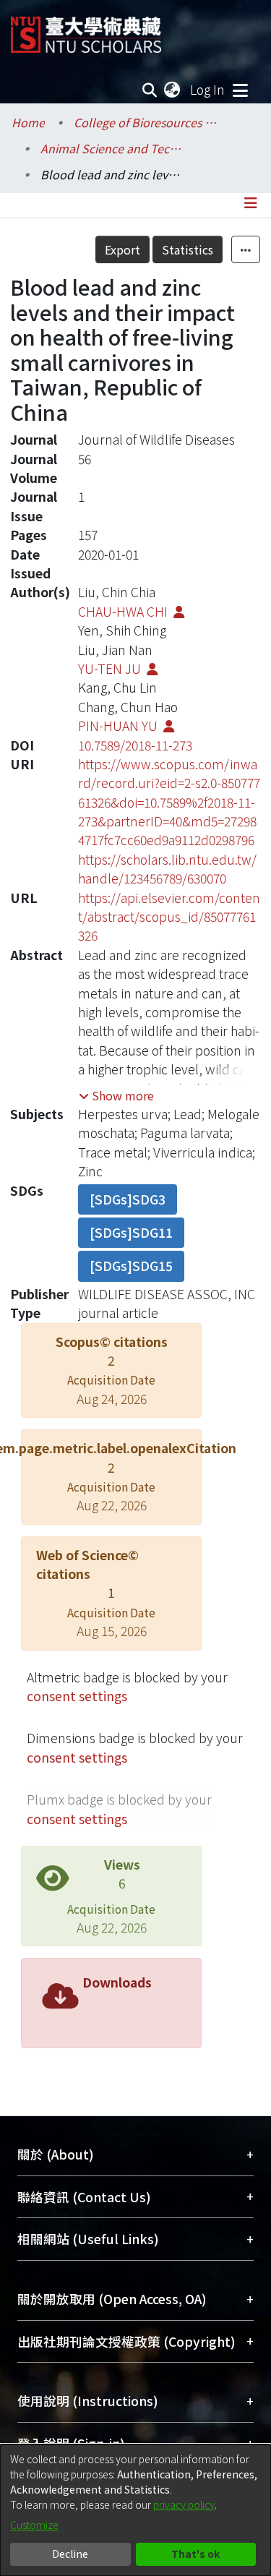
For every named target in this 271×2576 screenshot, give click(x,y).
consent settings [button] (77, 1696)
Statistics (188, 249)
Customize (34, 2525)
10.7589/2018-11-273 (135, 745)
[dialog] (135, 2510)
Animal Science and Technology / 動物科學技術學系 (113, 148)
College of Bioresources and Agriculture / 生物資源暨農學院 (146, 122)
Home (28, 122)
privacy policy (184, 2504)
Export (122, 249)
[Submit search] (150, 90)
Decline (70, 2554)
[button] (116, 1095)
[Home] (86, 29)
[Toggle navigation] (240, 90)
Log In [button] (208, 89)
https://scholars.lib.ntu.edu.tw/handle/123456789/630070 (167, 869)
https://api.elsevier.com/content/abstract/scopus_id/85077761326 (169, 917)
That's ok (195, 2554)
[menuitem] (173, 90)
